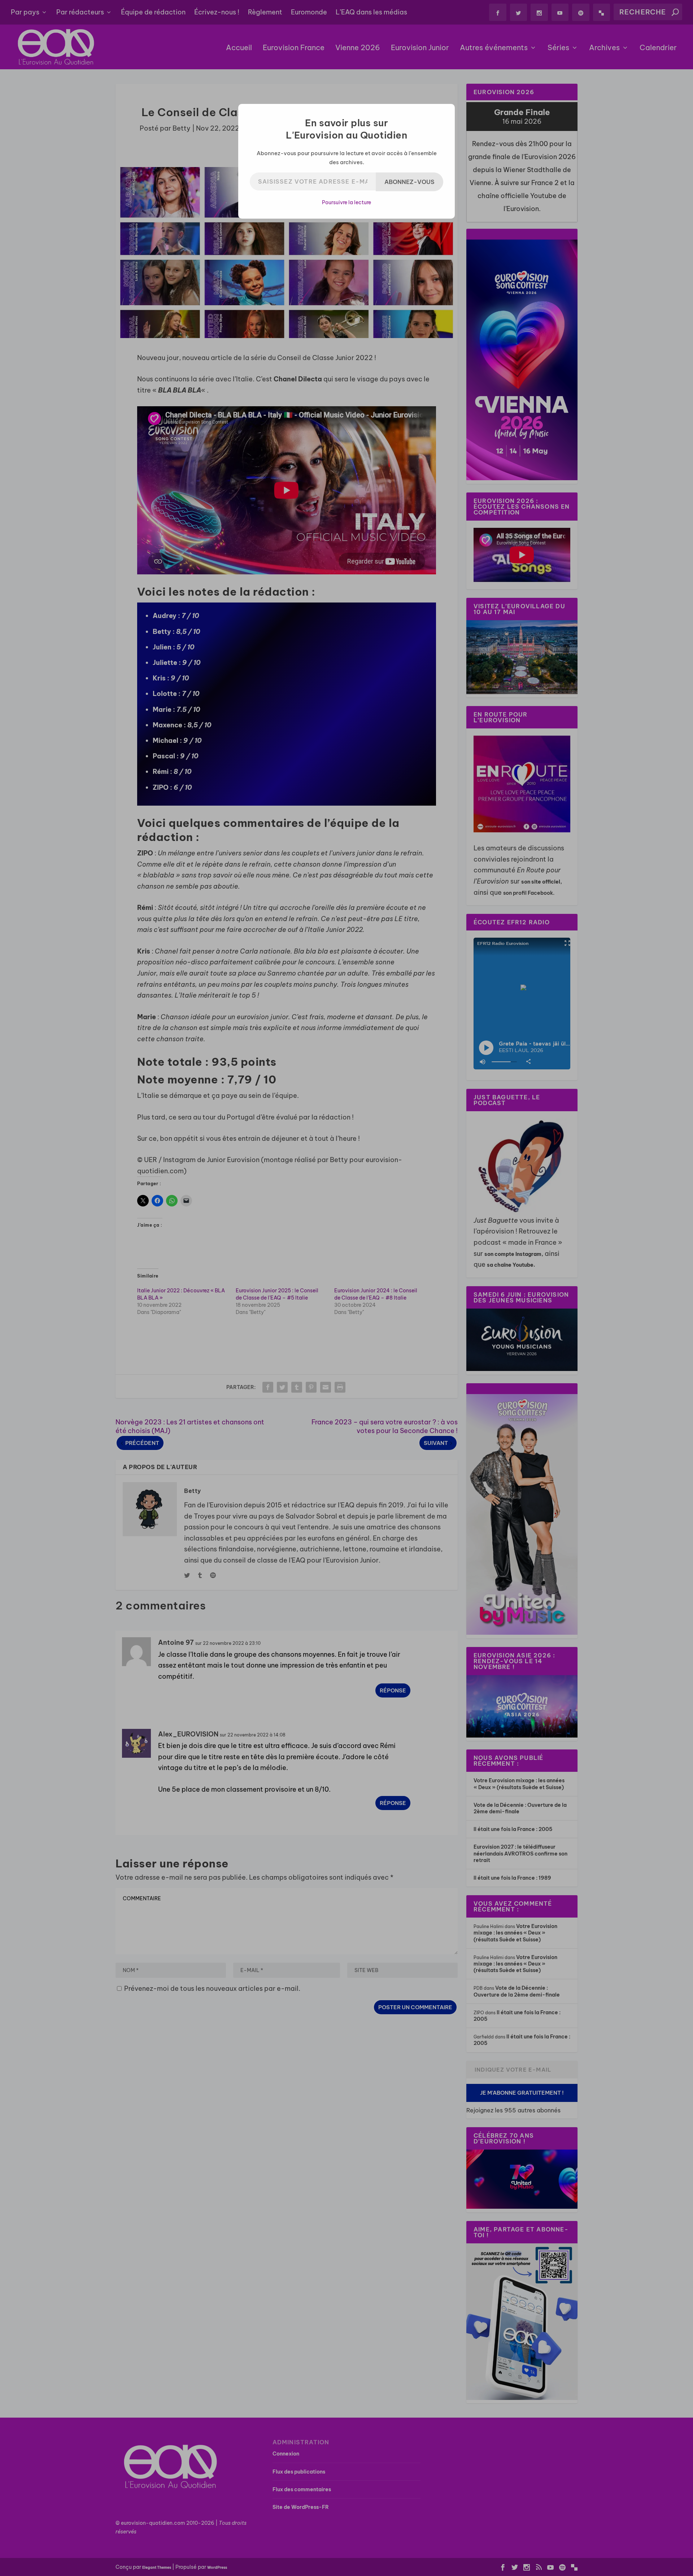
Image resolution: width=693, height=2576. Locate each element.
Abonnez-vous (409, 182)
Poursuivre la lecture (346, 202)
